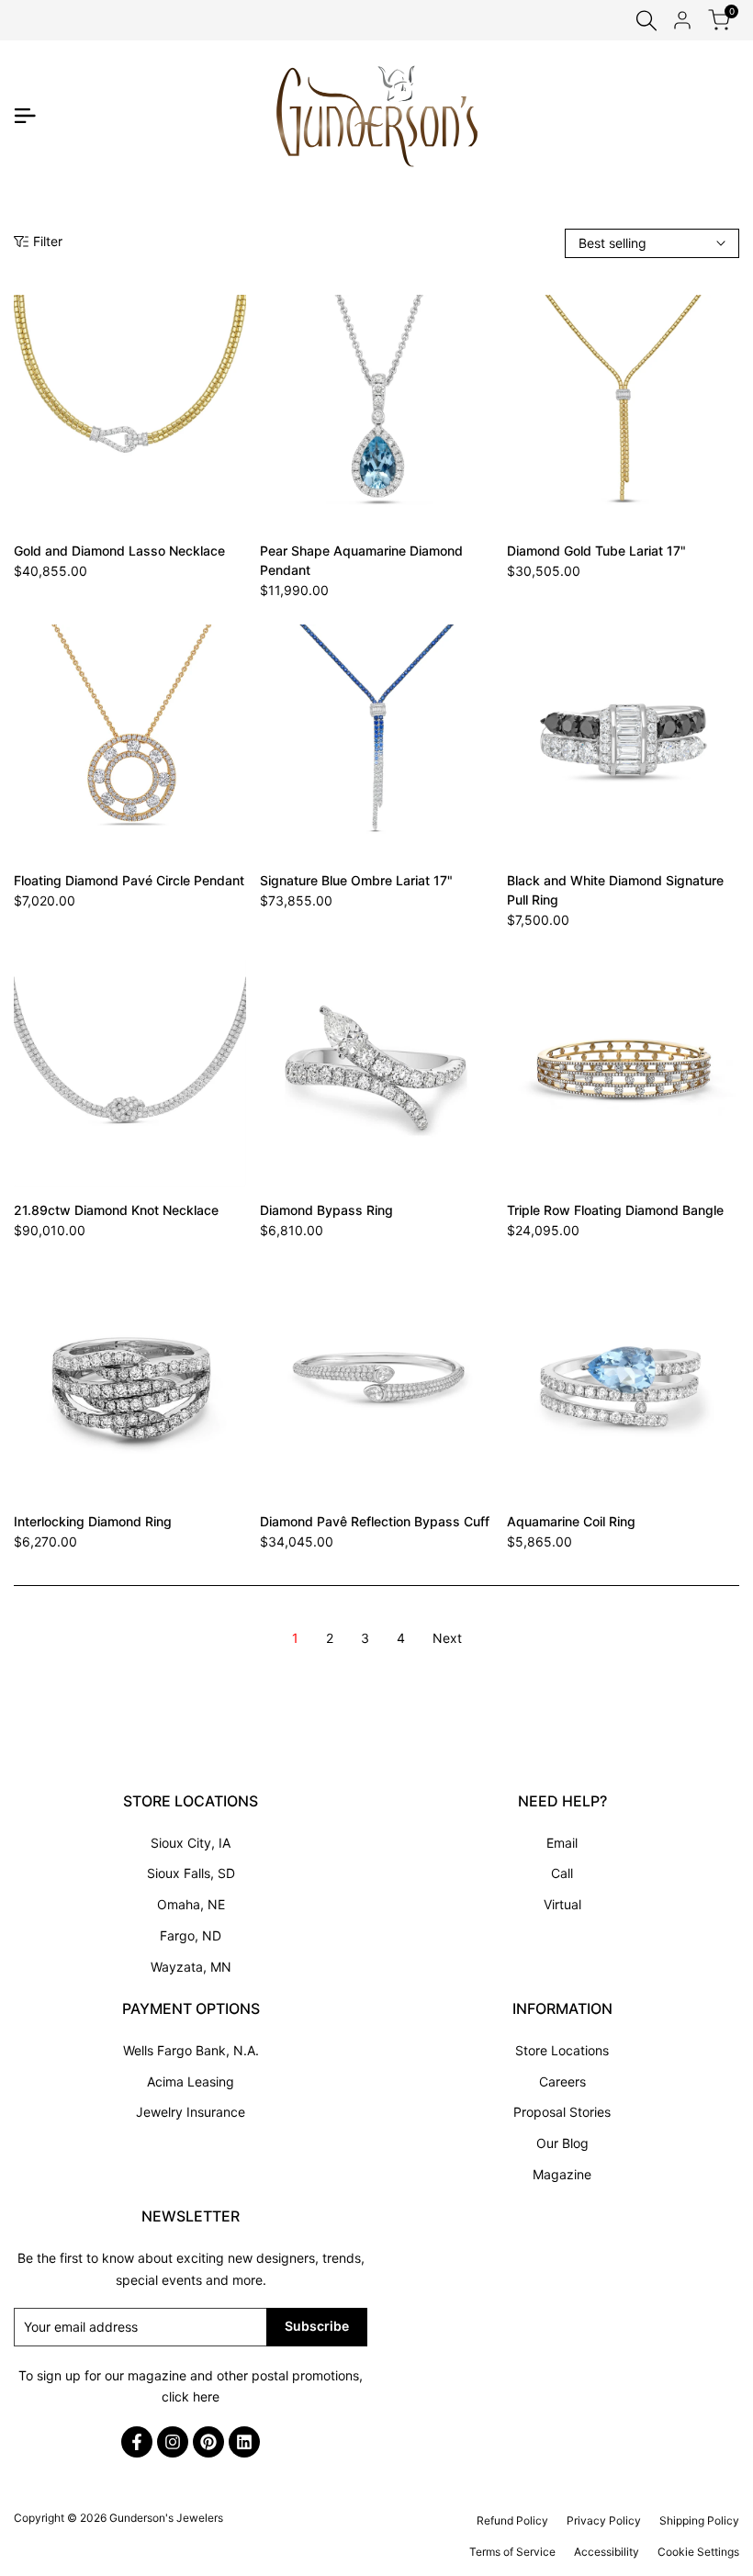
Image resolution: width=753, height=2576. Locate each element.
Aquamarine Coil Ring (571, 1521)
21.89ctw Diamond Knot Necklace (116, 1210)
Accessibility (607, 2552)
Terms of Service (512, 2552)
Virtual (562, 1904)
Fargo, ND (191, 1935)
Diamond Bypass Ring (326, 1210)
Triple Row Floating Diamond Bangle (615, 1210)
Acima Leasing (191, 2081)
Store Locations (562, 2050)
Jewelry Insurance (191, 2112)
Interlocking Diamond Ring (93, 1521)
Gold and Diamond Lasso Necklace (119, 551)
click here (191, 2396)
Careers (562, 2081)
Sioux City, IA (191, 1843)
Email (562, 1843)
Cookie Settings (698, 2552)
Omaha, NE (191, 1904)
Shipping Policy (699, 2520)
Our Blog (562, 2143)
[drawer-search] (646, 21)
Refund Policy (512, 2520)
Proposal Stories (562, 2112)
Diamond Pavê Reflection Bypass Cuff (375, 1521)
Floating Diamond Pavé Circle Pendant (129, 880)
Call (562, 1873)
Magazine (562, 2174)
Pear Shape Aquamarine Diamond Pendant (361, 560)
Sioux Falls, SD (191, 1873)
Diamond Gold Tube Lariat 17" (596, 551)
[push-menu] (25, 116)
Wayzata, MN (191, 1967)
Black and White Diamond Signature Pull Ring (615, 890)
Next (447, 1638)
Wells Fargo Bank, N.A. (191, 2050)
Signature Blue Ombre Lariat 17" (356, 880)
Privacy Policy (604, 2520)
